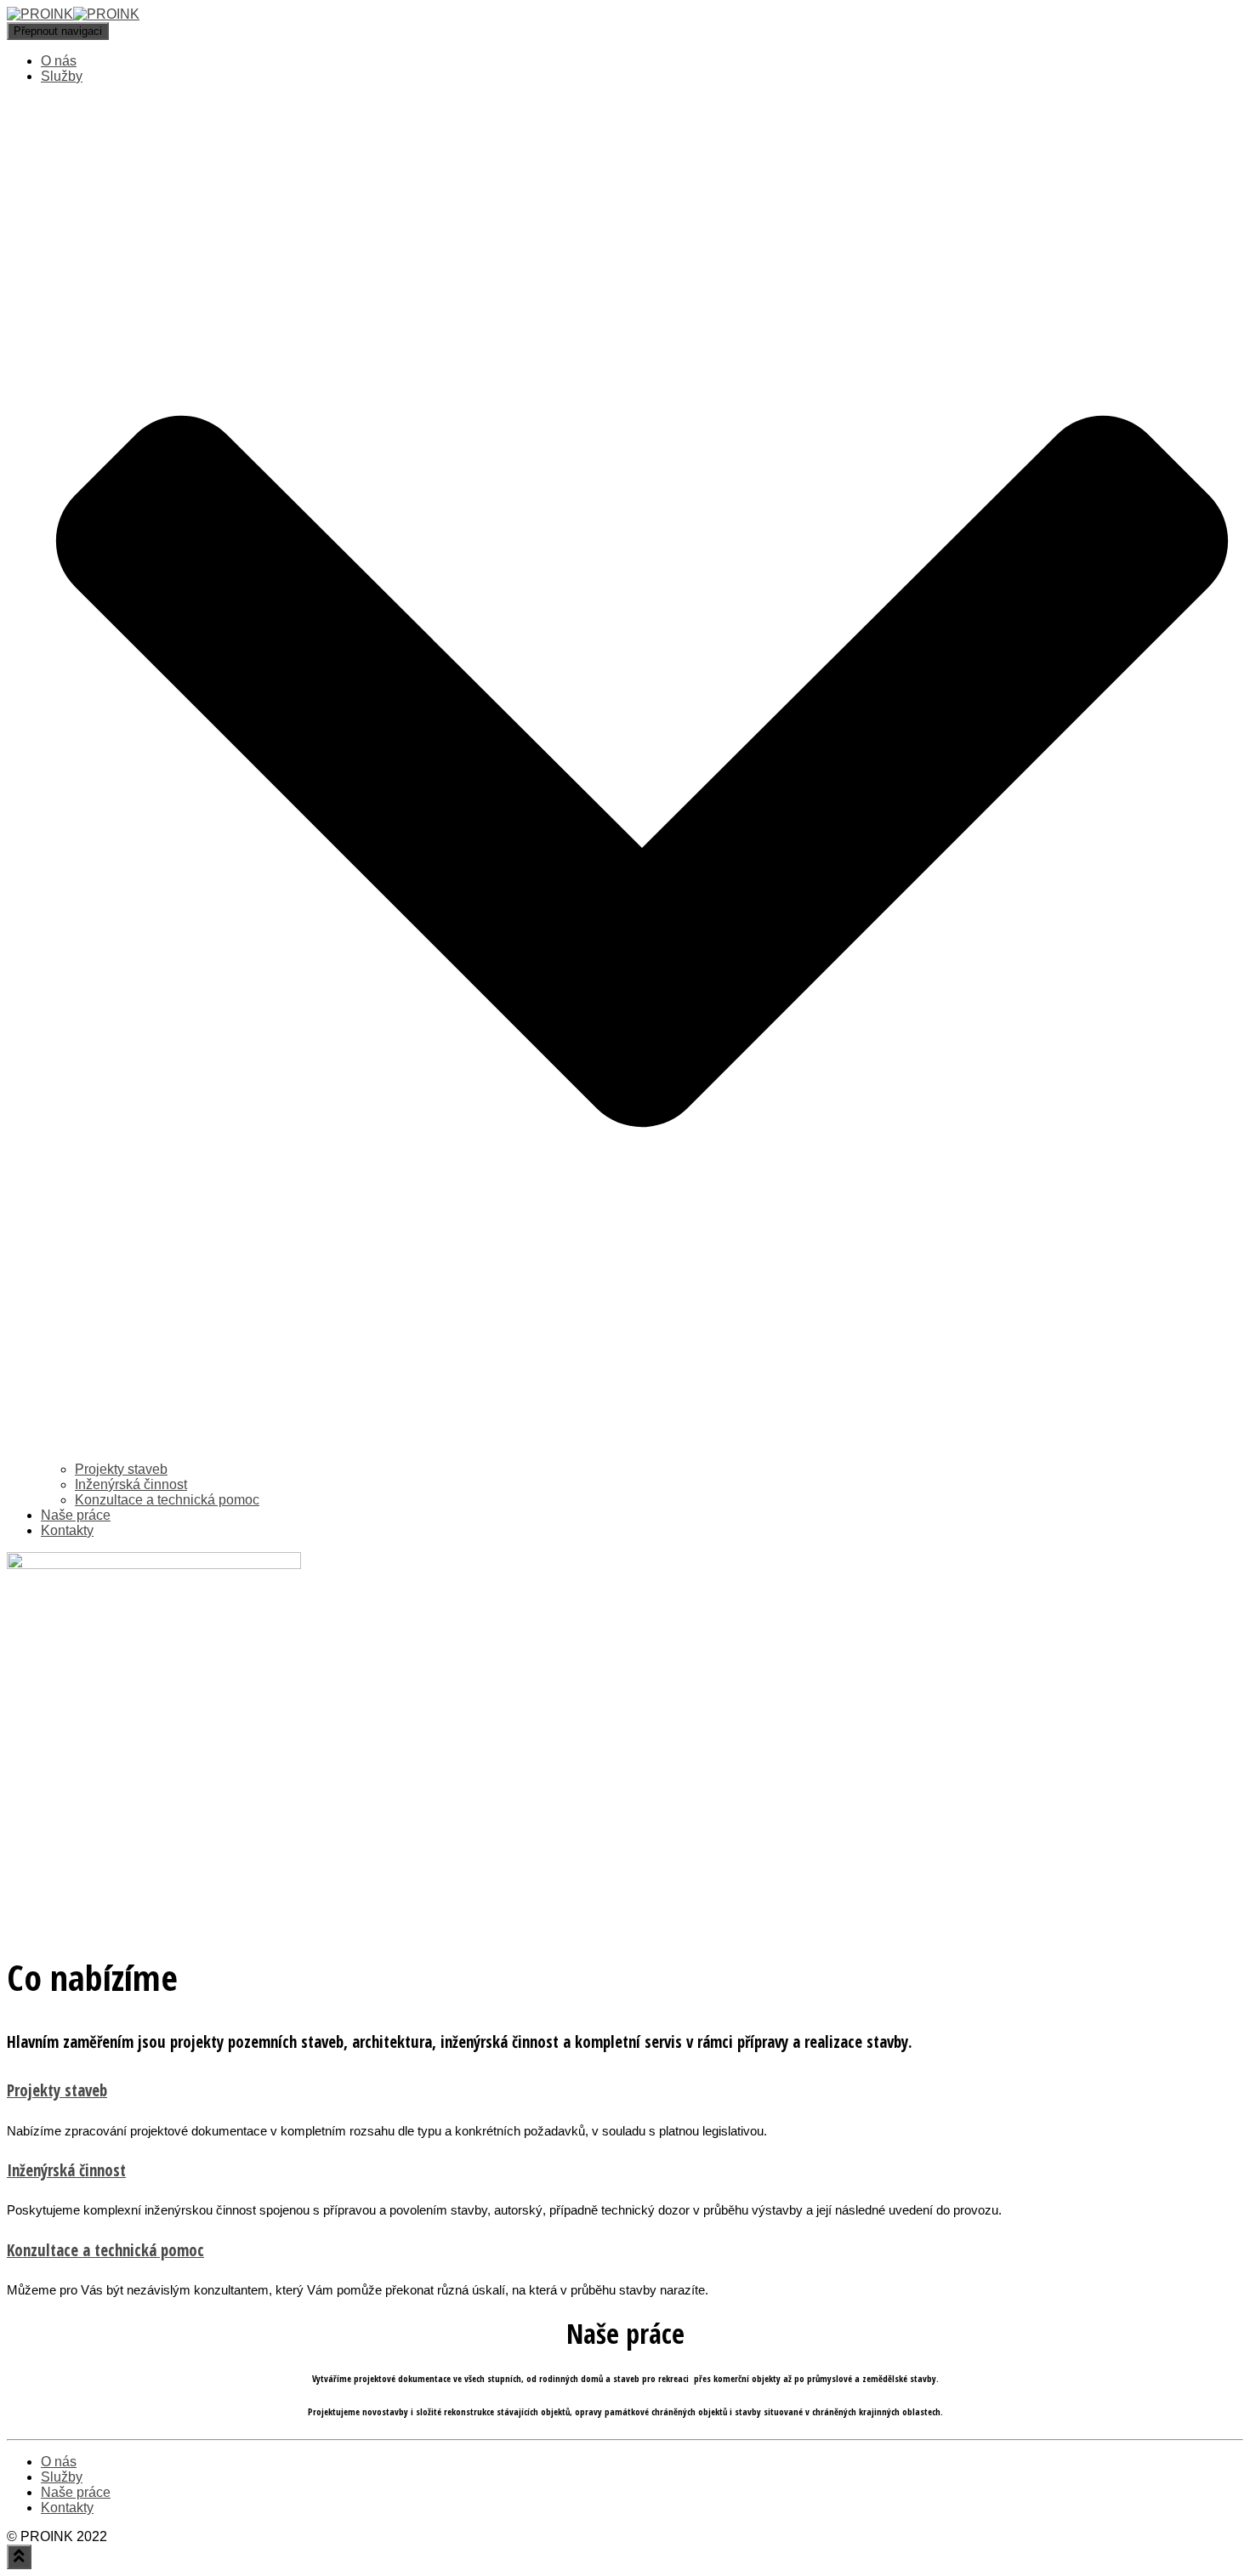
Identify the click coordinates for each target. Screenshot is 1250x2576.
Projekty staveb (121, 1469)
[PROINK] (73, 14)
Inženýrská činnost (131, 1484)
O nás (59, 61)
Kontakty (67, 1530)
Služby (62, 2477)
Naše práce (76, 1515)
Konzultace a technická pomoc (167, 1500)
